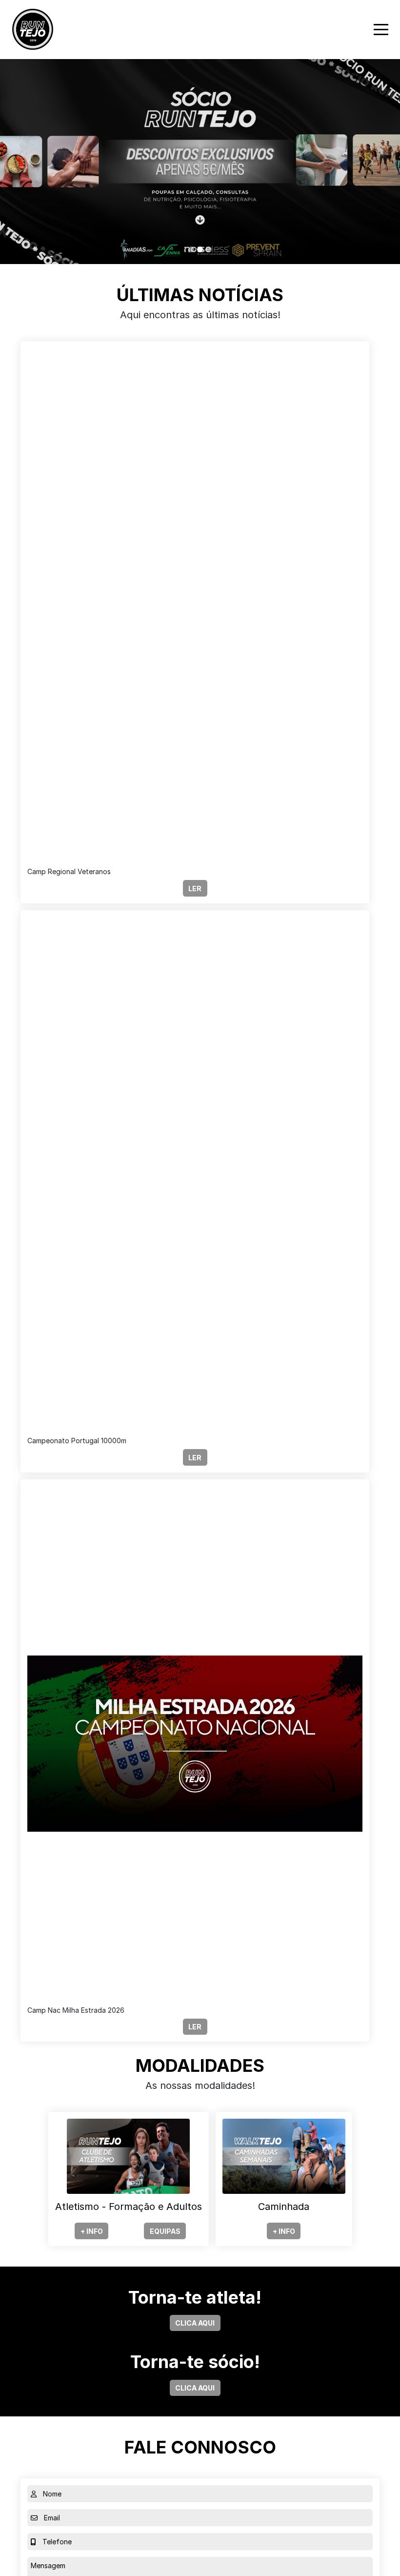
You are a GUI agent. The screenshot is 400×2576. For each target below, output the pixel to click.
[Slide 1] (191, 249)
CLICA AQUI (195, 2323)
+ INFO (92, 2231)
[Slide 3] (209, 249)
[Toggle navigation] (381, 30)
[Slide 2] (200, 249)
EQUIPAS (165, 2231)
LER (195, 889)
